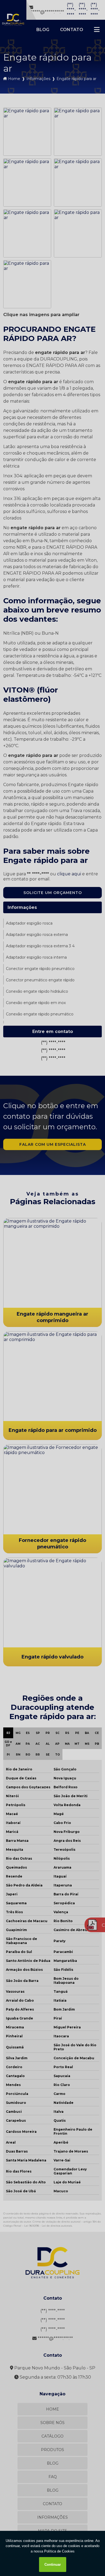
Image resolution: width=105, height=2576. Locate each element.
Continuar (53, 2565)
